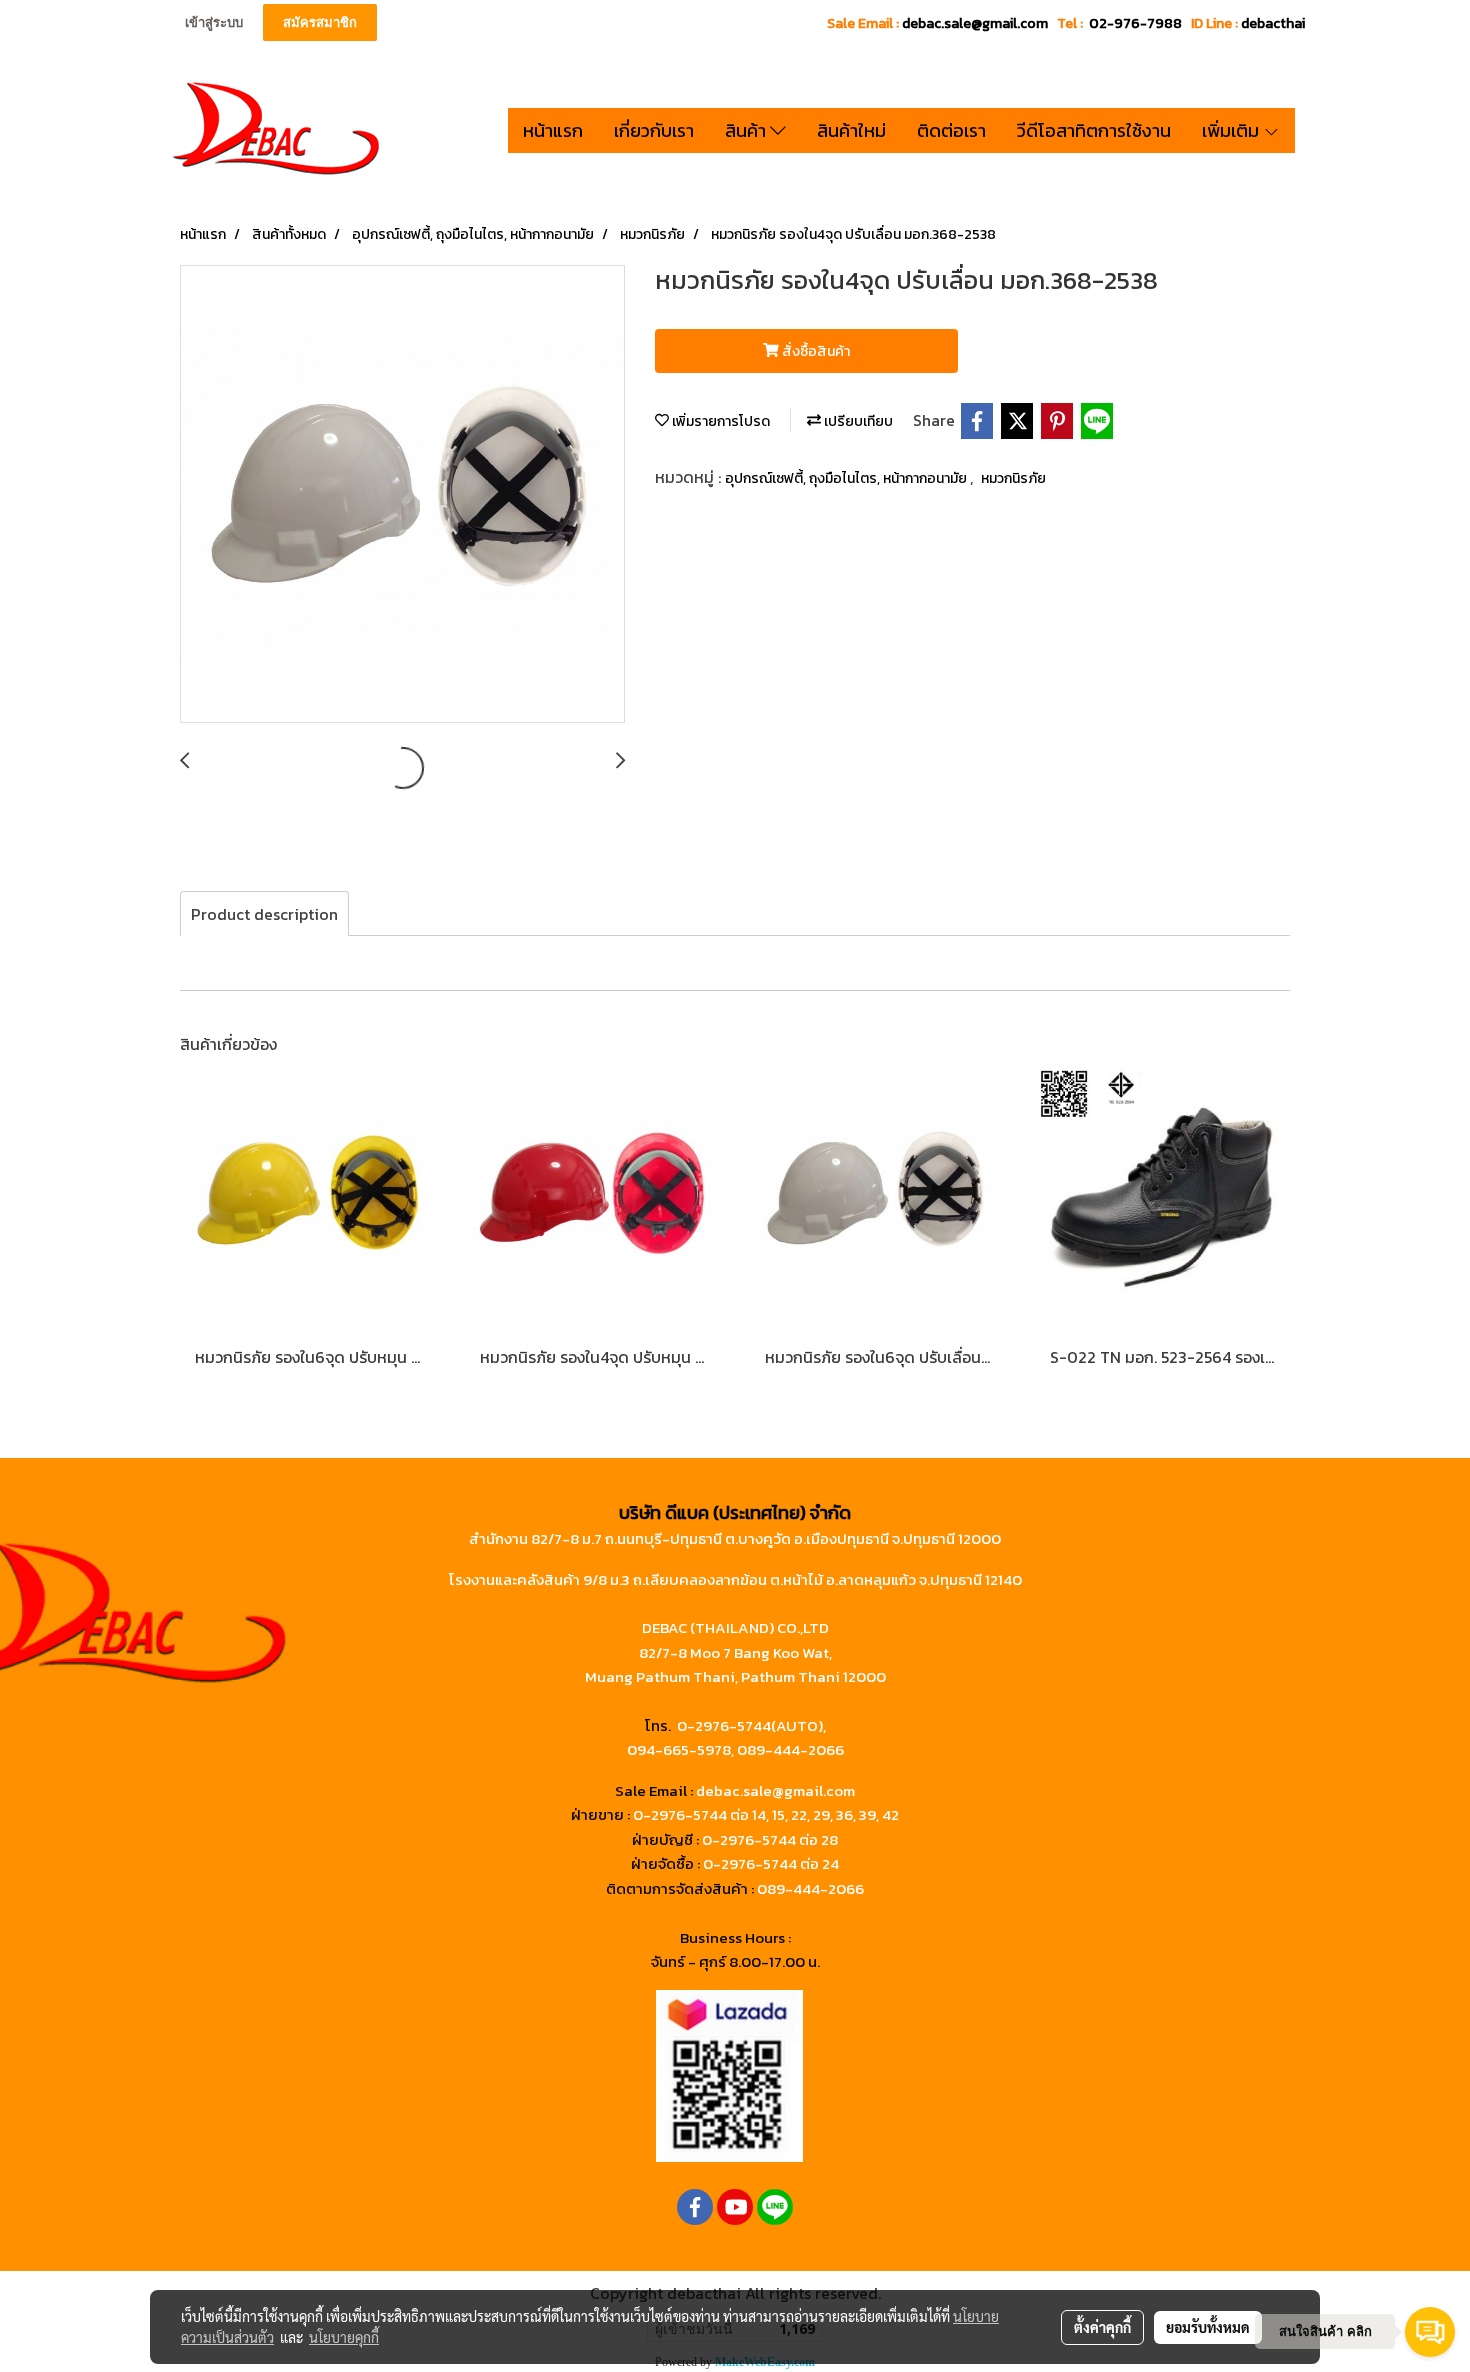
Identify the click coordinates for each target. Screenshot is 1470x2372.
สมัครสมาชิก (320, 22)
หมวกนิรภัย (1013, 478)
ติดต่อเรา (951, 130)
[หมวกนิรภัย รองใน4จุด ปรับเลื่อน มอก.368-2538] (402, 495)
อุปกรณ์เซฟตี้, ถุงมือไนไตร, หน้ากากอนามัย (847, 478)
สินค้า (747, 130)
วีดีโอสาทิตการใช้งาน (1094, 130)
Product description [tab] (264, 914)
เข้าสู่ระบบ (214, 22)
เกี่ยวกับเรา (654, 130)
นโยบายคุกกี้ (344, 2337)
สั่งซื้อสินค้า (814, 351)
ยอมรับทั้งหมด (1208, 2327)
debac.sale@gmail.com (775, 1790)
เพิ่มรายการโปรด (719, 421)
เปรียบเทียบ (857, 421)
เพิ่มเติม (1232, 130)
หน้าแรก (553, 130)
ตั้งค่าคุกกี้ (1102, 2327)
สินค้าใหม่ (851, 130)
